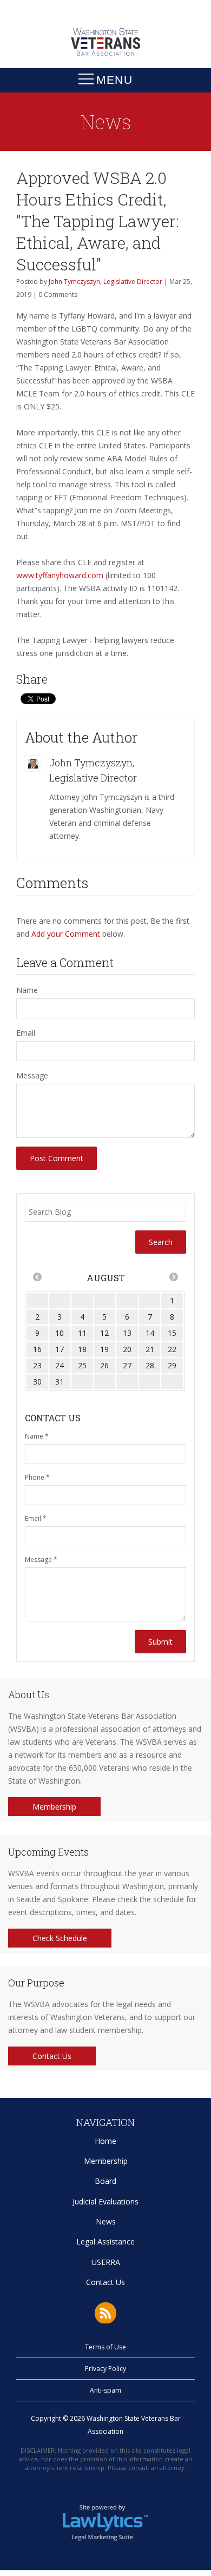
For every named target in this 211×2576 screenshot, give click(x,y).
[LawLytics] (105, 2522)
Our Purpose (36, 1983)
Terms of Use (105, 2347)
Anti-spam (105, 2390)
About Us (29, 1694)
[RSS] (105, 2313)
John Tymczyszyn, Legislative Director (105, 282)
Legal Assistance (105, 2241)
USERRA (106, 2262)
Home (105, 2141)
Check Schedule (60, 1938)
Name (27, 990)
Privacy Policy (105, 2369)
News (106, 2221)
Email (26, 1033)
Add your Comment (66, 934)
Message (32, 1075)
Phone (37, 1477)
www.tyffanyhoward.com (60, 575)
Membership (54, 1807)
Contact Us (52, 2056)
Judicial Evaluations (105, 2201)
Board (105, 2181)
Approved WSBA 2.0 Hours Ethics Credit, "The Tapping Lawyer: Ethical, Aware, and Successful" (98, 221)
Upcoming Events (48, 1852)
